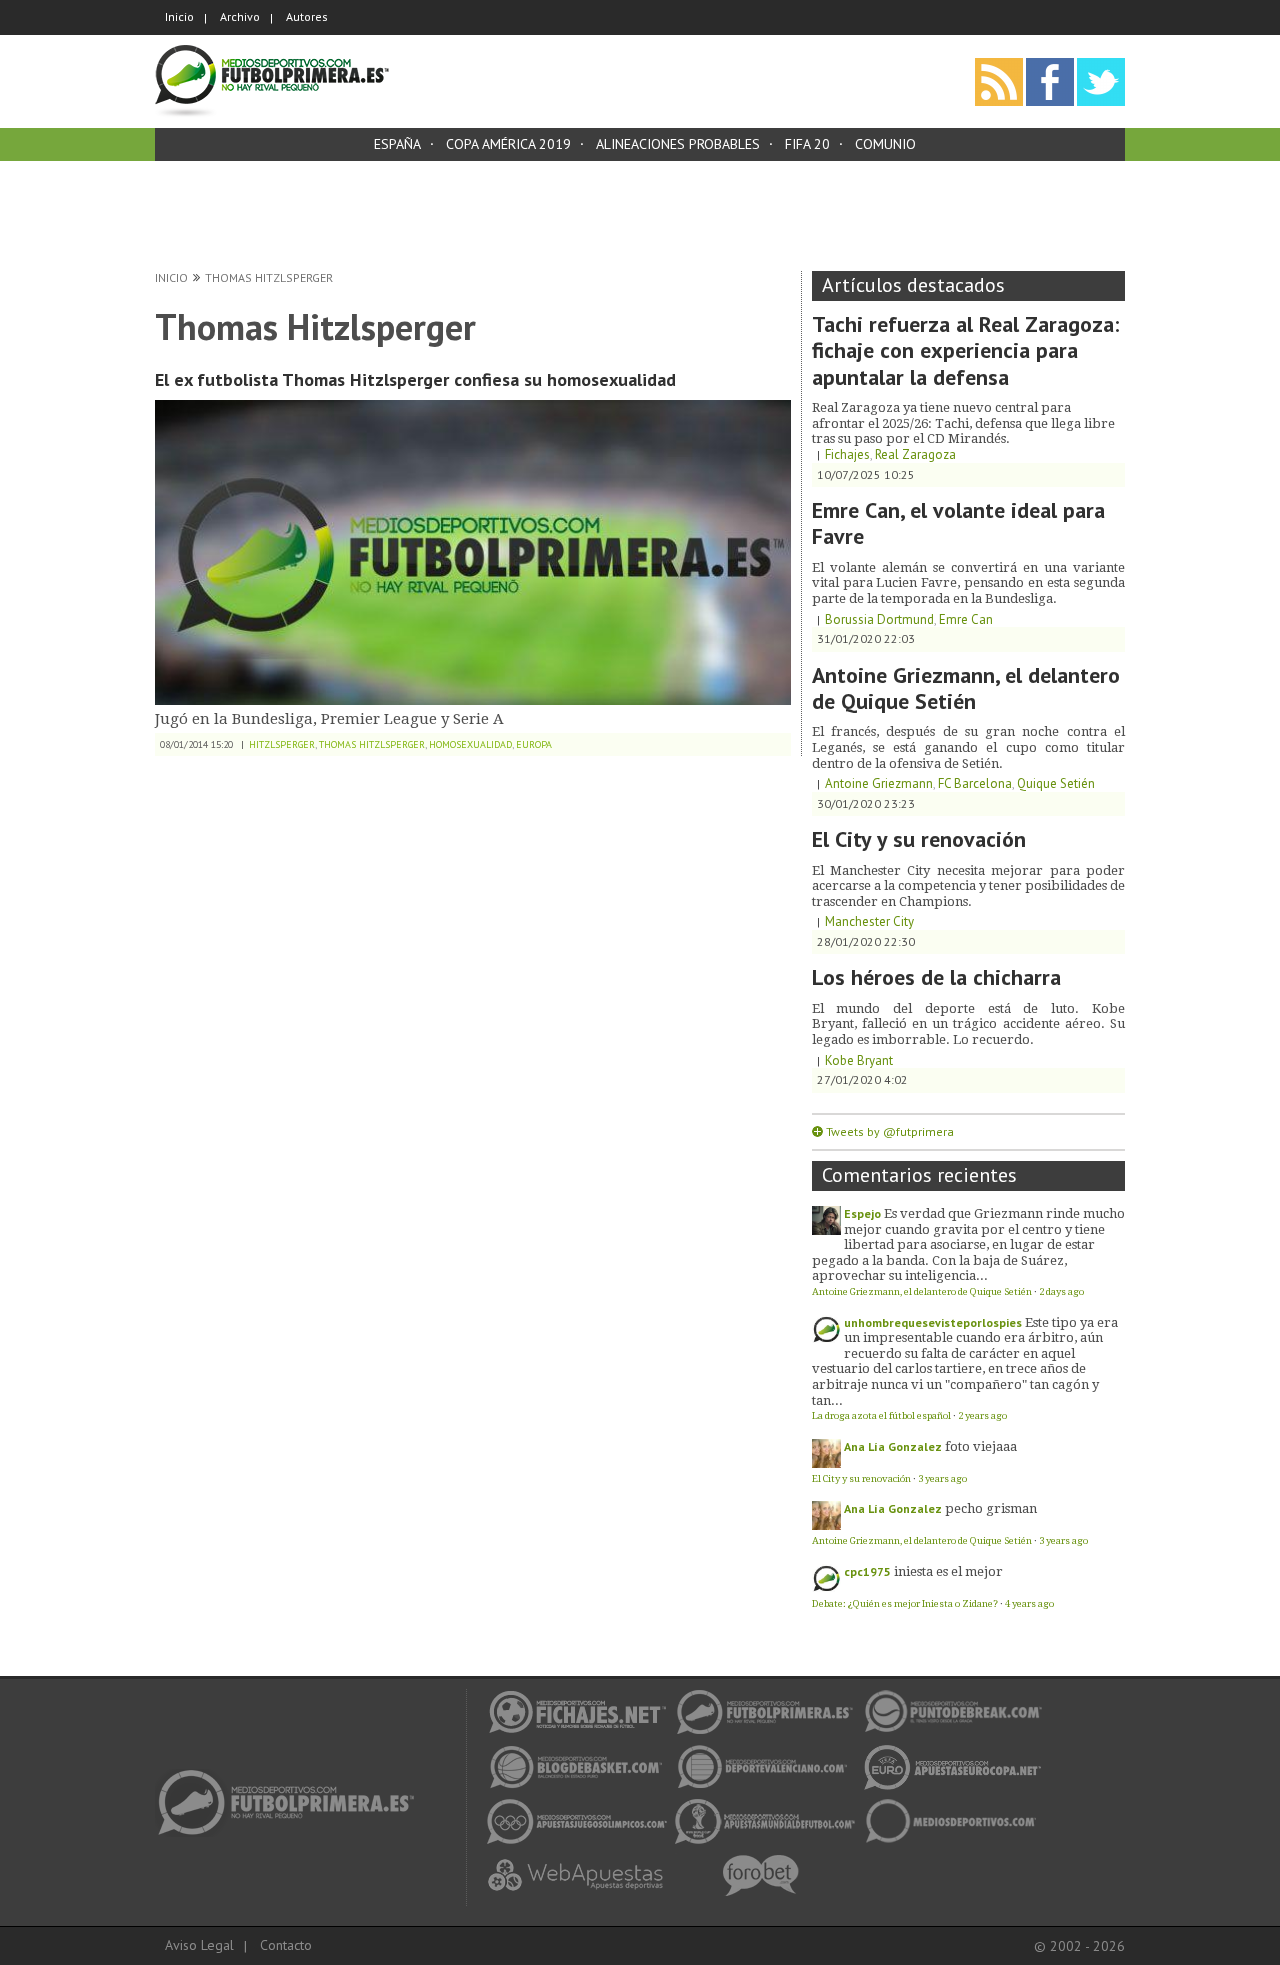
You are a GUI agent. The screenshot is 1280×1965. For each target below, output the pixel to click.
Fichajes (847, 454)
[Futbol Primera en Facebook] (1050, 64)
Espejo (862, 1213)
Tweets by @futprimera (890, 1131)
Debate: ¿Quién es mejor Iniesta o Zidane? (905, 1603)
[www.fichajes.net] (292, 1775)
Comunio (885, 144)
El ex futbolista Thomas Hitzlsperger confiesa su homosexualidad (415, 379)
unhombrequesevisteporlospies (933, 1322)
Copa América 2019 (508, 144)
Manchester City (869, 921)
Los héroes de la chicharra (936, 977)
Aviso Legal (199, 1945)
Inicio (179, 16)
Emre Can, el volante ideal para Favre (958, 523)
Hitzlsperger (282, 744)
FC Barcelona (975, 783)
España (397, 144)
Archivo (240, 16)
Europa (534, 744)
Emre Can (966, 619)
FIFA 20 (807, 144)
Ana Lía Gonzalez (893, 1446)
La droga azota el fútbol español (881, 1415)
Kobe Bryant (859, 1060)
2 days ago (1061, 1291)
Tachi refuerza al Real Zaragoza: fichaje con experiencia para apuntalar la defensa (965, 350)
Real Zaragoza (915, 454)
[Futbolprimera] (272, 51)
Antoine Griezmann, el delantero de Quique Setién (966, 688)
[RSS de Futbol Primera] (999, 64)
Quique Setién (1056, 783)
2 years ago (982, 1415)
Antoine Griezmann (879, 783)
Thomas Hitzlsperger (269, 277)
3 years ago (942, 1478)
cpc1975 (867, 1571)
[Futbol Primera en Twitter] (1101, 64)
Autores (307, 16)
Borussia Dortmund (879, 619)
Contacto (286, 1945)
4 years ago (1029, 1603)
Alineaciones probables (678, 144)
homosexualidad (470, 744)
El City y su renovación (919, 839)
